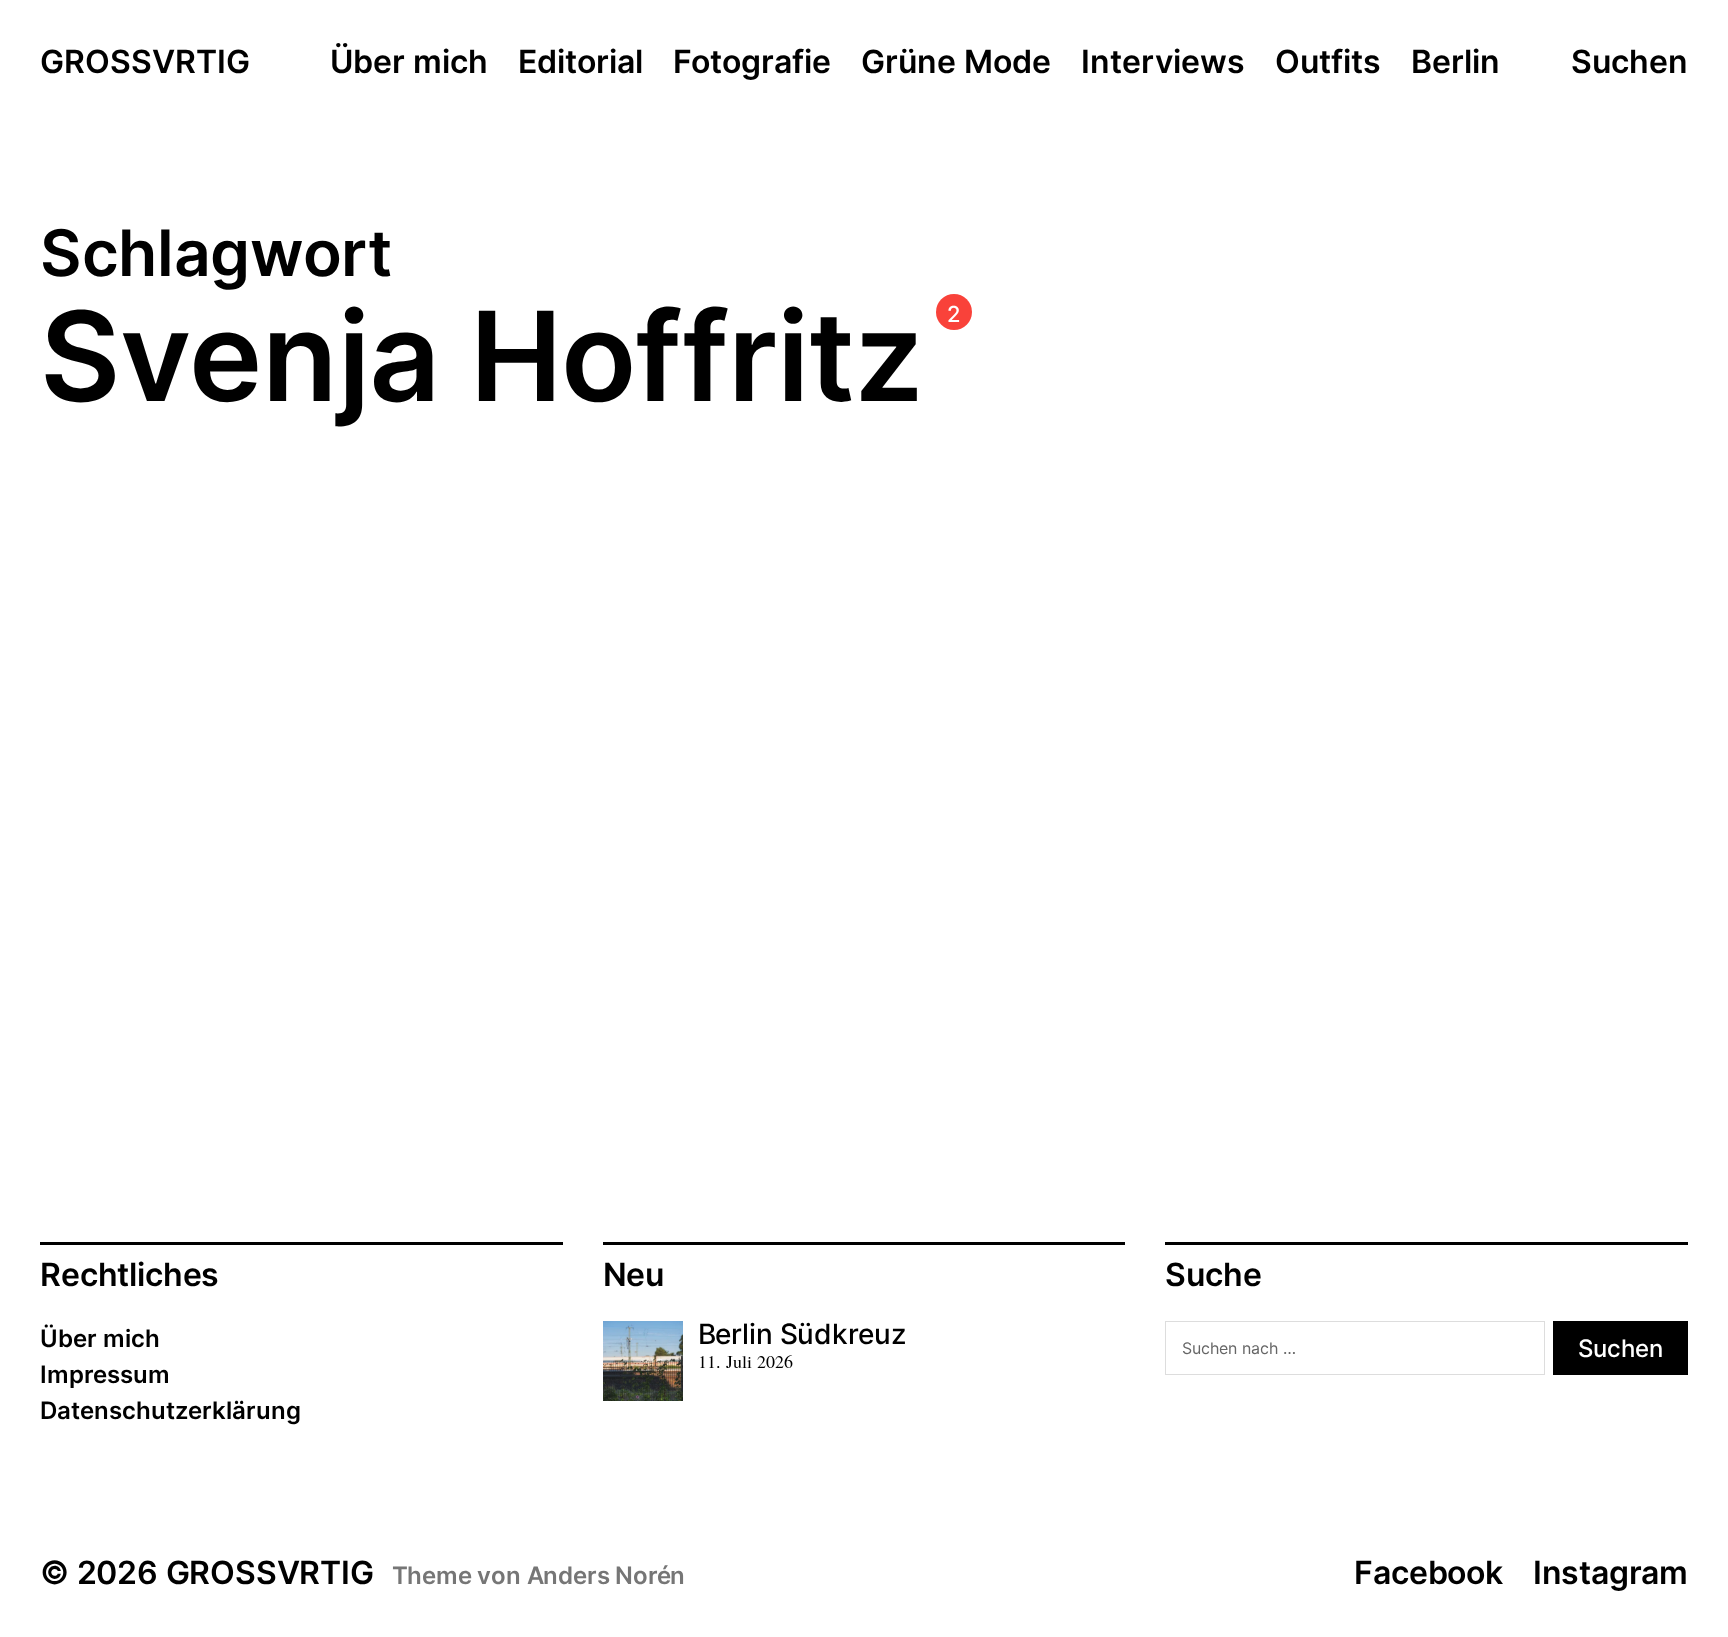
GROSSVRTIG (145, 63)
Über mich (409, 63)
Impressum (105, 1374)
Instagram (1610, 1572)
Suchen (1629, 62)
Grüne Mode (956, 63)
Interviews (1163, 63)
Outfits (1328, 63)
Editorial (580, 63)
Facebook (1428, 1572)
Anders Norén (606, 1575)
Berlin (1455, 63)
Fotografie (752, 63)
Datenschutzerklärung (170, 1410)
